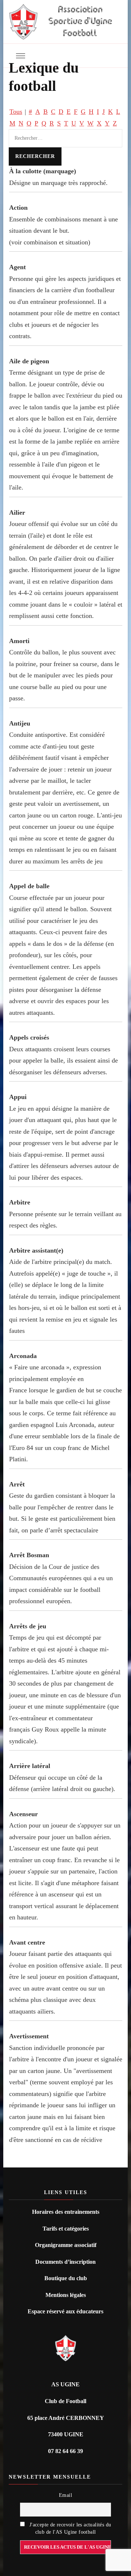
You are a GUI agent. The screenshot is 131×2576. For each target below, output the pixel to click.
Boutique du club (66, 2278)
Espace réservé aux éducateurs (65, 2311)
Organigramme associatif (66, 2245)
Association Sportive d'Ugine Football (80, 22)
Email (65, 2495)
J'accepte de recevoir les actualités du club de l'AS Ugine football (70, 2528)
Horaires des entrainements (66, 2212)
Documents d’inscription (65, 2262)
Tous (16, 112)
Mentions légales (66, 2295)
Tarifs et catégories (66, 2229)
